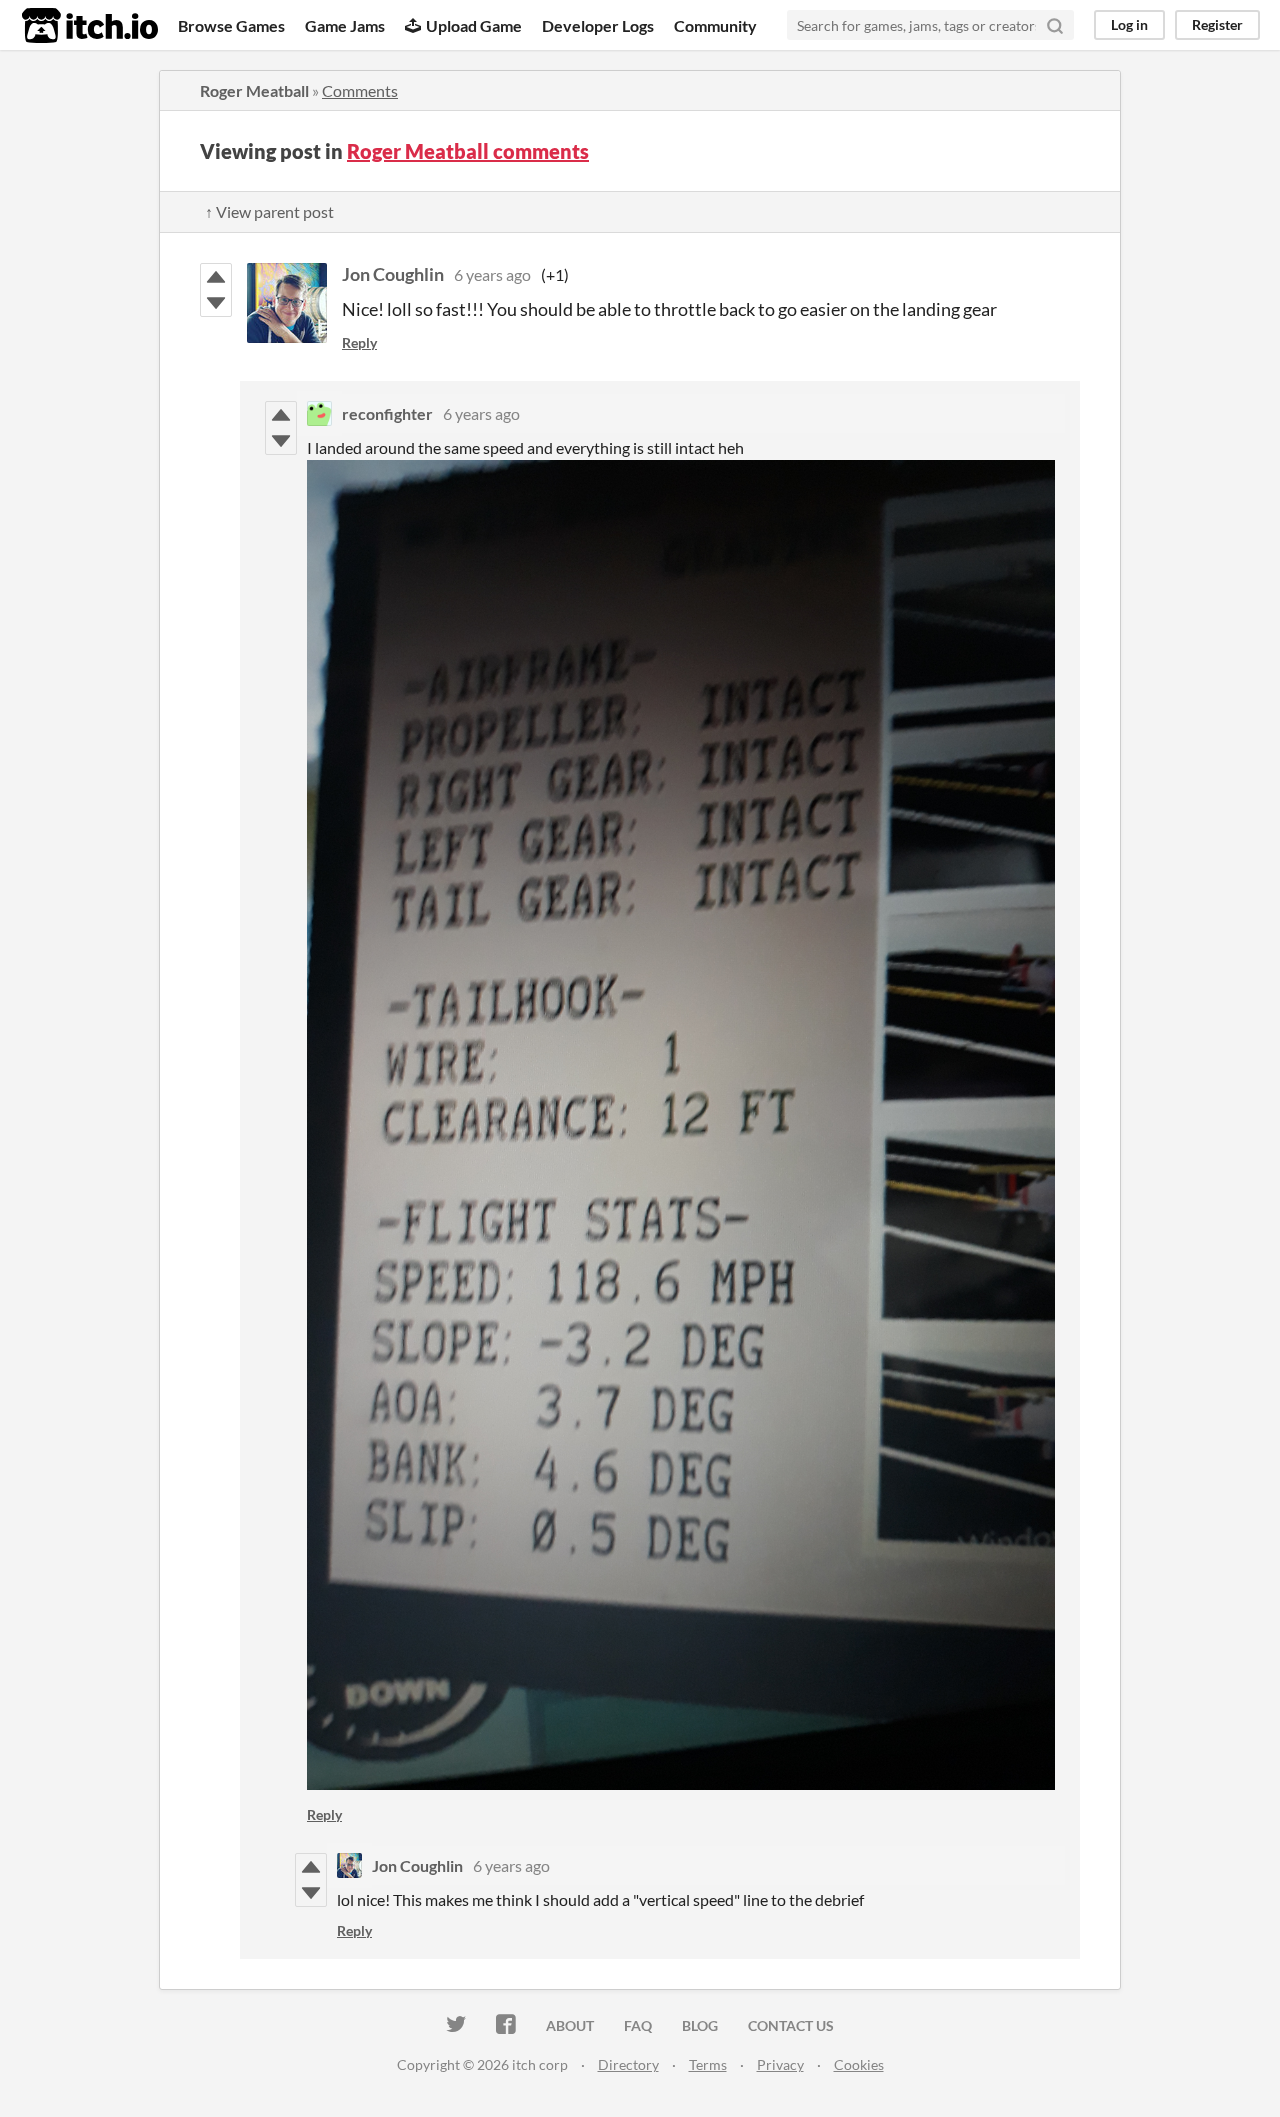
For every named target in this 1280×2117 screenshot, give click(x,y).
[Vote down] (216, 303)
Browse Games (231, 25)
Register (1217, 24)
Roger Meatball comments (468, 151)
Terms (708, 2064)
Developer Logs (598, 25)
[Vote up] (216, 277)
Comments (360, 90)
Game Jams (345, 25)
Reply (359, 342)
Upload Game (474, 25)
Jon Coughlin (393, 274)
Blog (700, 2025)
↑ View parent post (269, 211)
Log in (1129, 24)
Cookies (859, 2064)
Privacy (780, 2064)
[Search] (1055, 25)
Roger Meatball (254, 90)
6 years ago (492, 274)
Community (715, 25)
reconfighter (387, 413)
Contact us (791, 2025)
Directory (628, 2064)
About (570, 2025)
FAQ (638, 2025)
